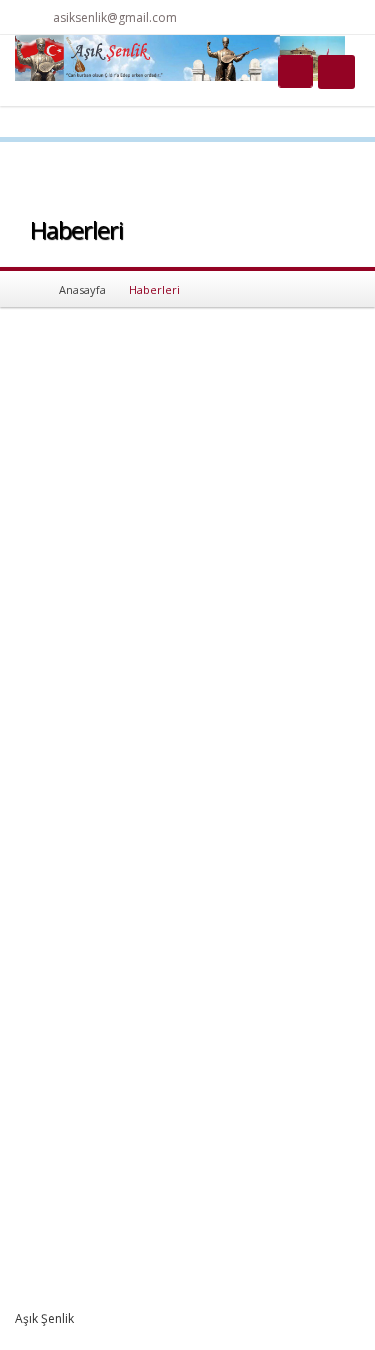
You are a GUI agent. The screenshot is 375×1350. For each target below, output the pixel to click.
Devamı (76, 676)
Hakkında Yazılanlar (273, 864)
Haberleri (245, 906)
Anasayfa (82, 289)
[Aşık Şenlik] (180, 56)
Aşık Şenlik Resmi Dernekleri (170, 564)
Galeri (235, 927)
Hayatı (236, 885)
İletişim (238, 948)
